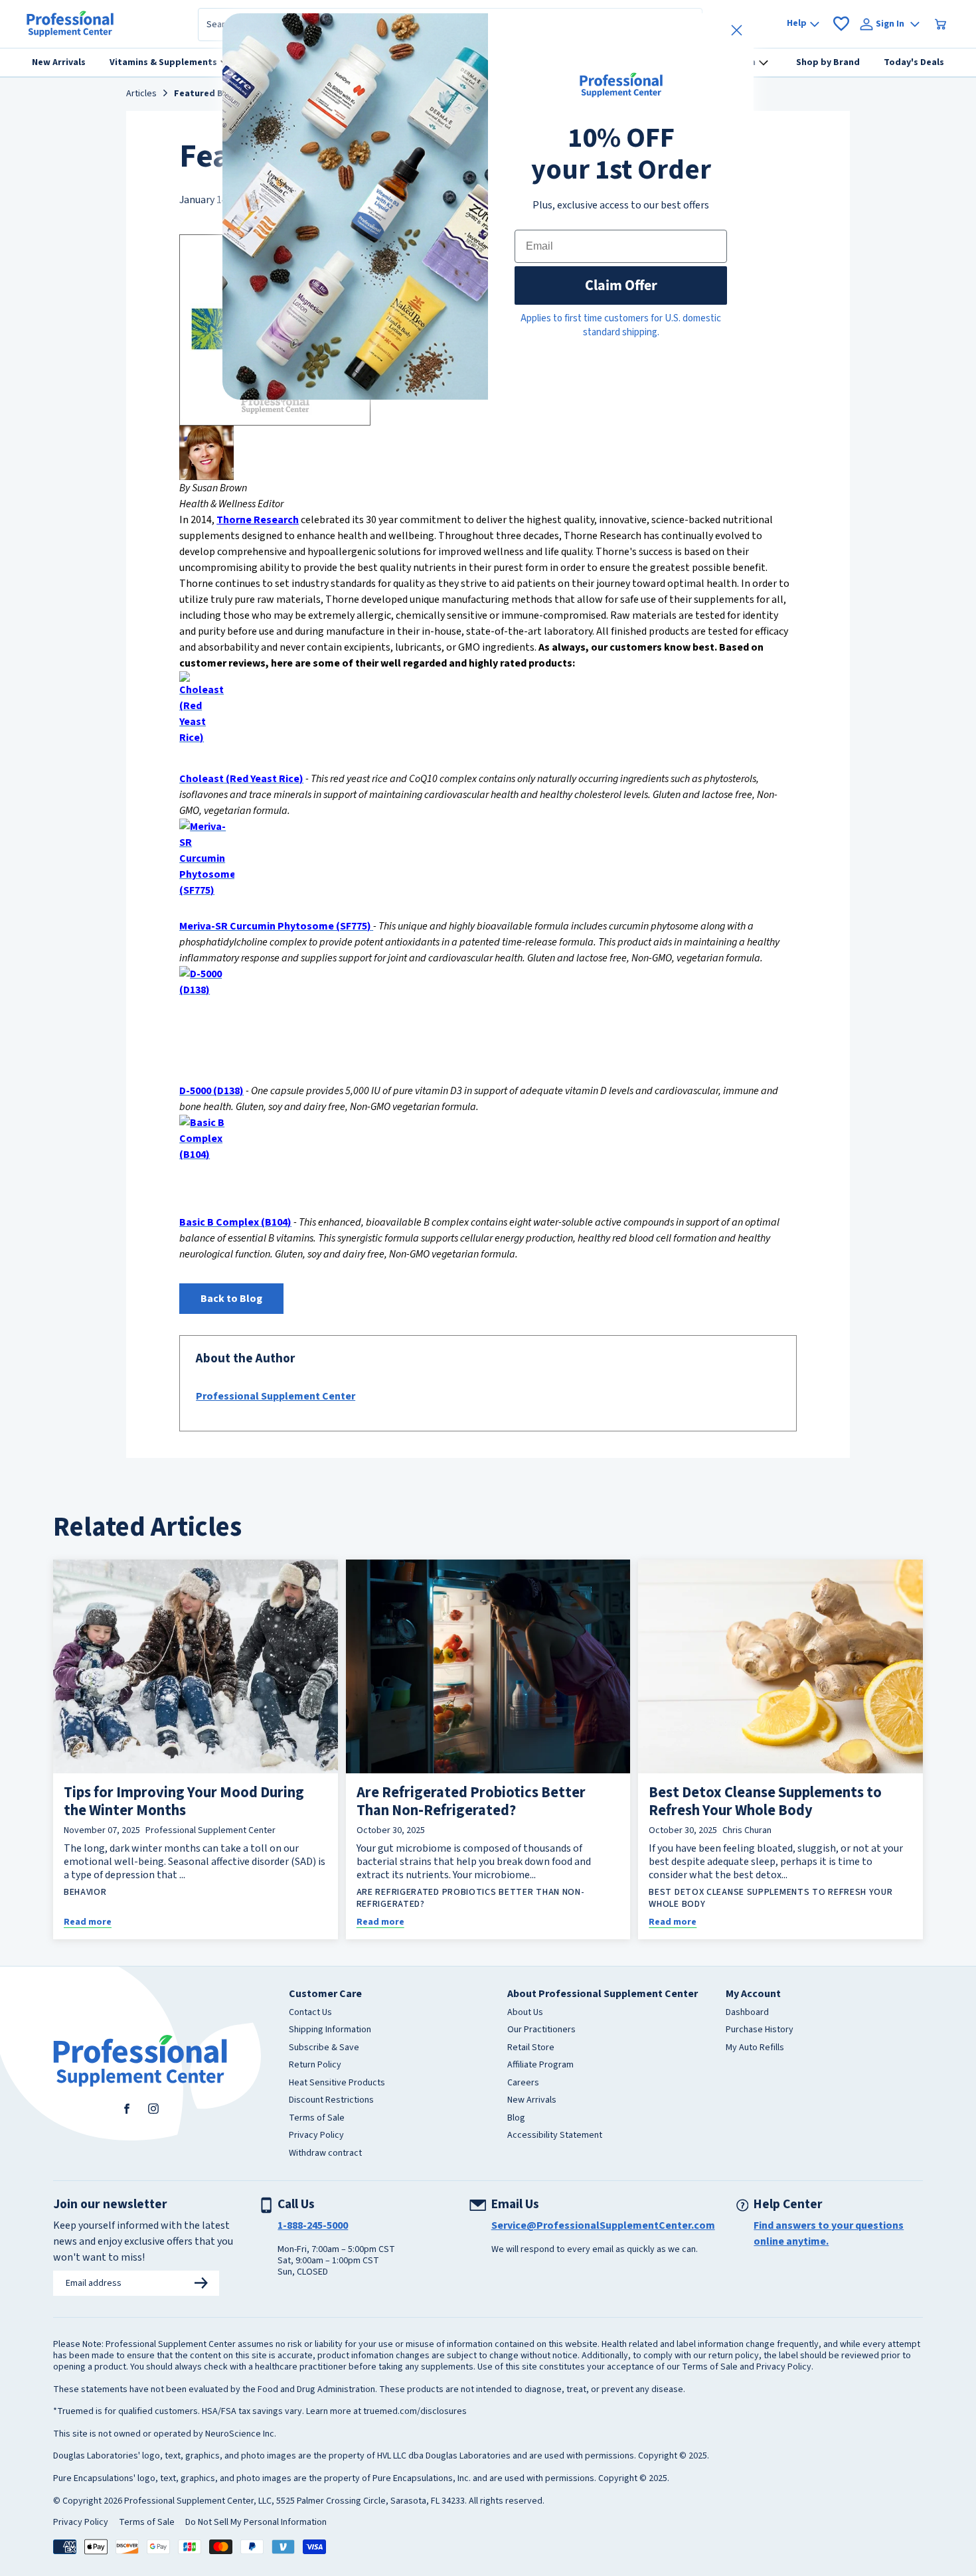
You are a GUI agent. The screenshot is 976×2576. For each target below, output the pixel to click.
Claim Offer (621, 285)
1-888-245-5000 (313, 2225)
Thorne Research (258, 520)
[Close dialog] (737, 30)
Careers (523, 2083)
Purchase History (760, 2030)
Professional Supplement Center (276, 1396)
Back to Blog (231, 1299)
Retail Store (531, 2048)
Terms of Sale (317, 2119)
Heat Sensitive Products (337, 2083)
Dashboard (747, 2013)
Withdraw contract (325, 2154)
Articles (141, 94)
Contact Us (310, 2013)
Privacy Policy (316, 2136)
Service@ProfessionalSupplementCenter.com (603, 2225)
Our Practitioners (541, 2030)
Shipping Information (330, 2030)
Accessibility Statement (555, 2136)
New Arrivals (532, 2101)
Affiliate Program (540, 2065)
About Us (525, 2013)
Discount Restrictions (331, 2101)
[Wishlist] (841, 24)
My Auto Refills (755, 2048)
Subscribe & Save (324, 2048)
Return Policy (315, 2065)
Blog (516, 2119)
